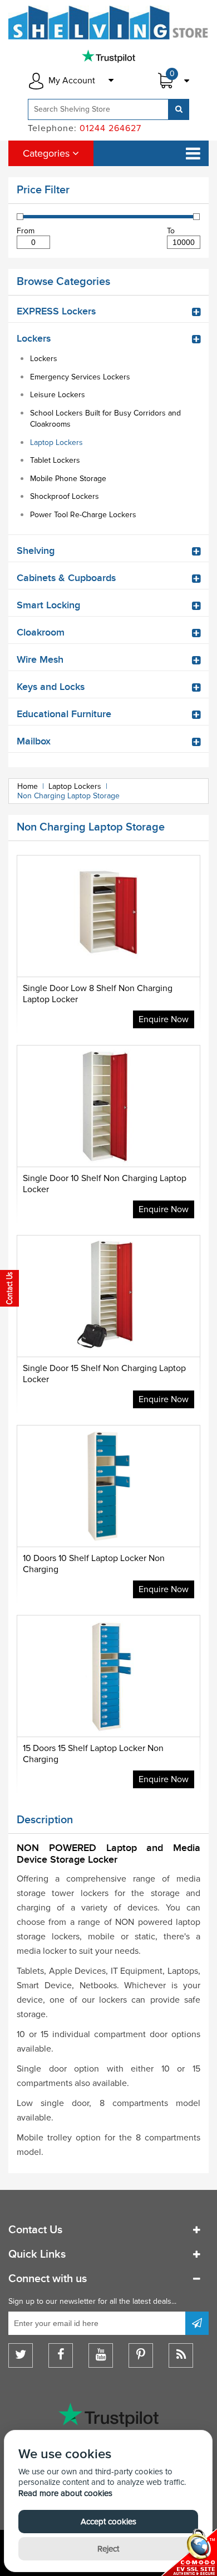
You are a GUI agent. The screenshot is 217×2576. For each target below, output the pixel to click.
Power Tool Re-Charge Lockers (83, 515)
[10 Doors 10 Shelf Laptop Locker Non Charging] (108, 1514)
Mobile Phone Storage (68, 479)
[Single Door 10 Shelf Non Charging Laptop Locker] (108, 1134)
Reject (108, 2549)
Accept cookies (108, 2522)
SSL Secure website (189, 2552)
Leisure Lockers (58, 395)
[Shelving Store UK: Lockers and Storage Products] (108, 22)
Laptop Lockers (56, 442)
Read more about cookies (65, 2493)
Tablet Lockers (55, 460)
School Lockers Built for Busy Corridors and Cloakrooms (105, 419)
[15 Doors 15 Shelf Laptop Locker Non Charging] (108, 1704)
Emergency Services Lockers (80, 377)
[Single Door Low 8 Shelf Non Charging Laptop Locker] (108, 944)
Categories (48, 153)
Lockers (44, 359)
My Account (72, 81)
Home (28, 786)
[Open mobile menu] (193, 153)
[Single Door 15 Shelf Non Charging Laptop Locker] (108, 1324)
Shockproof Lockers (65, 496)
